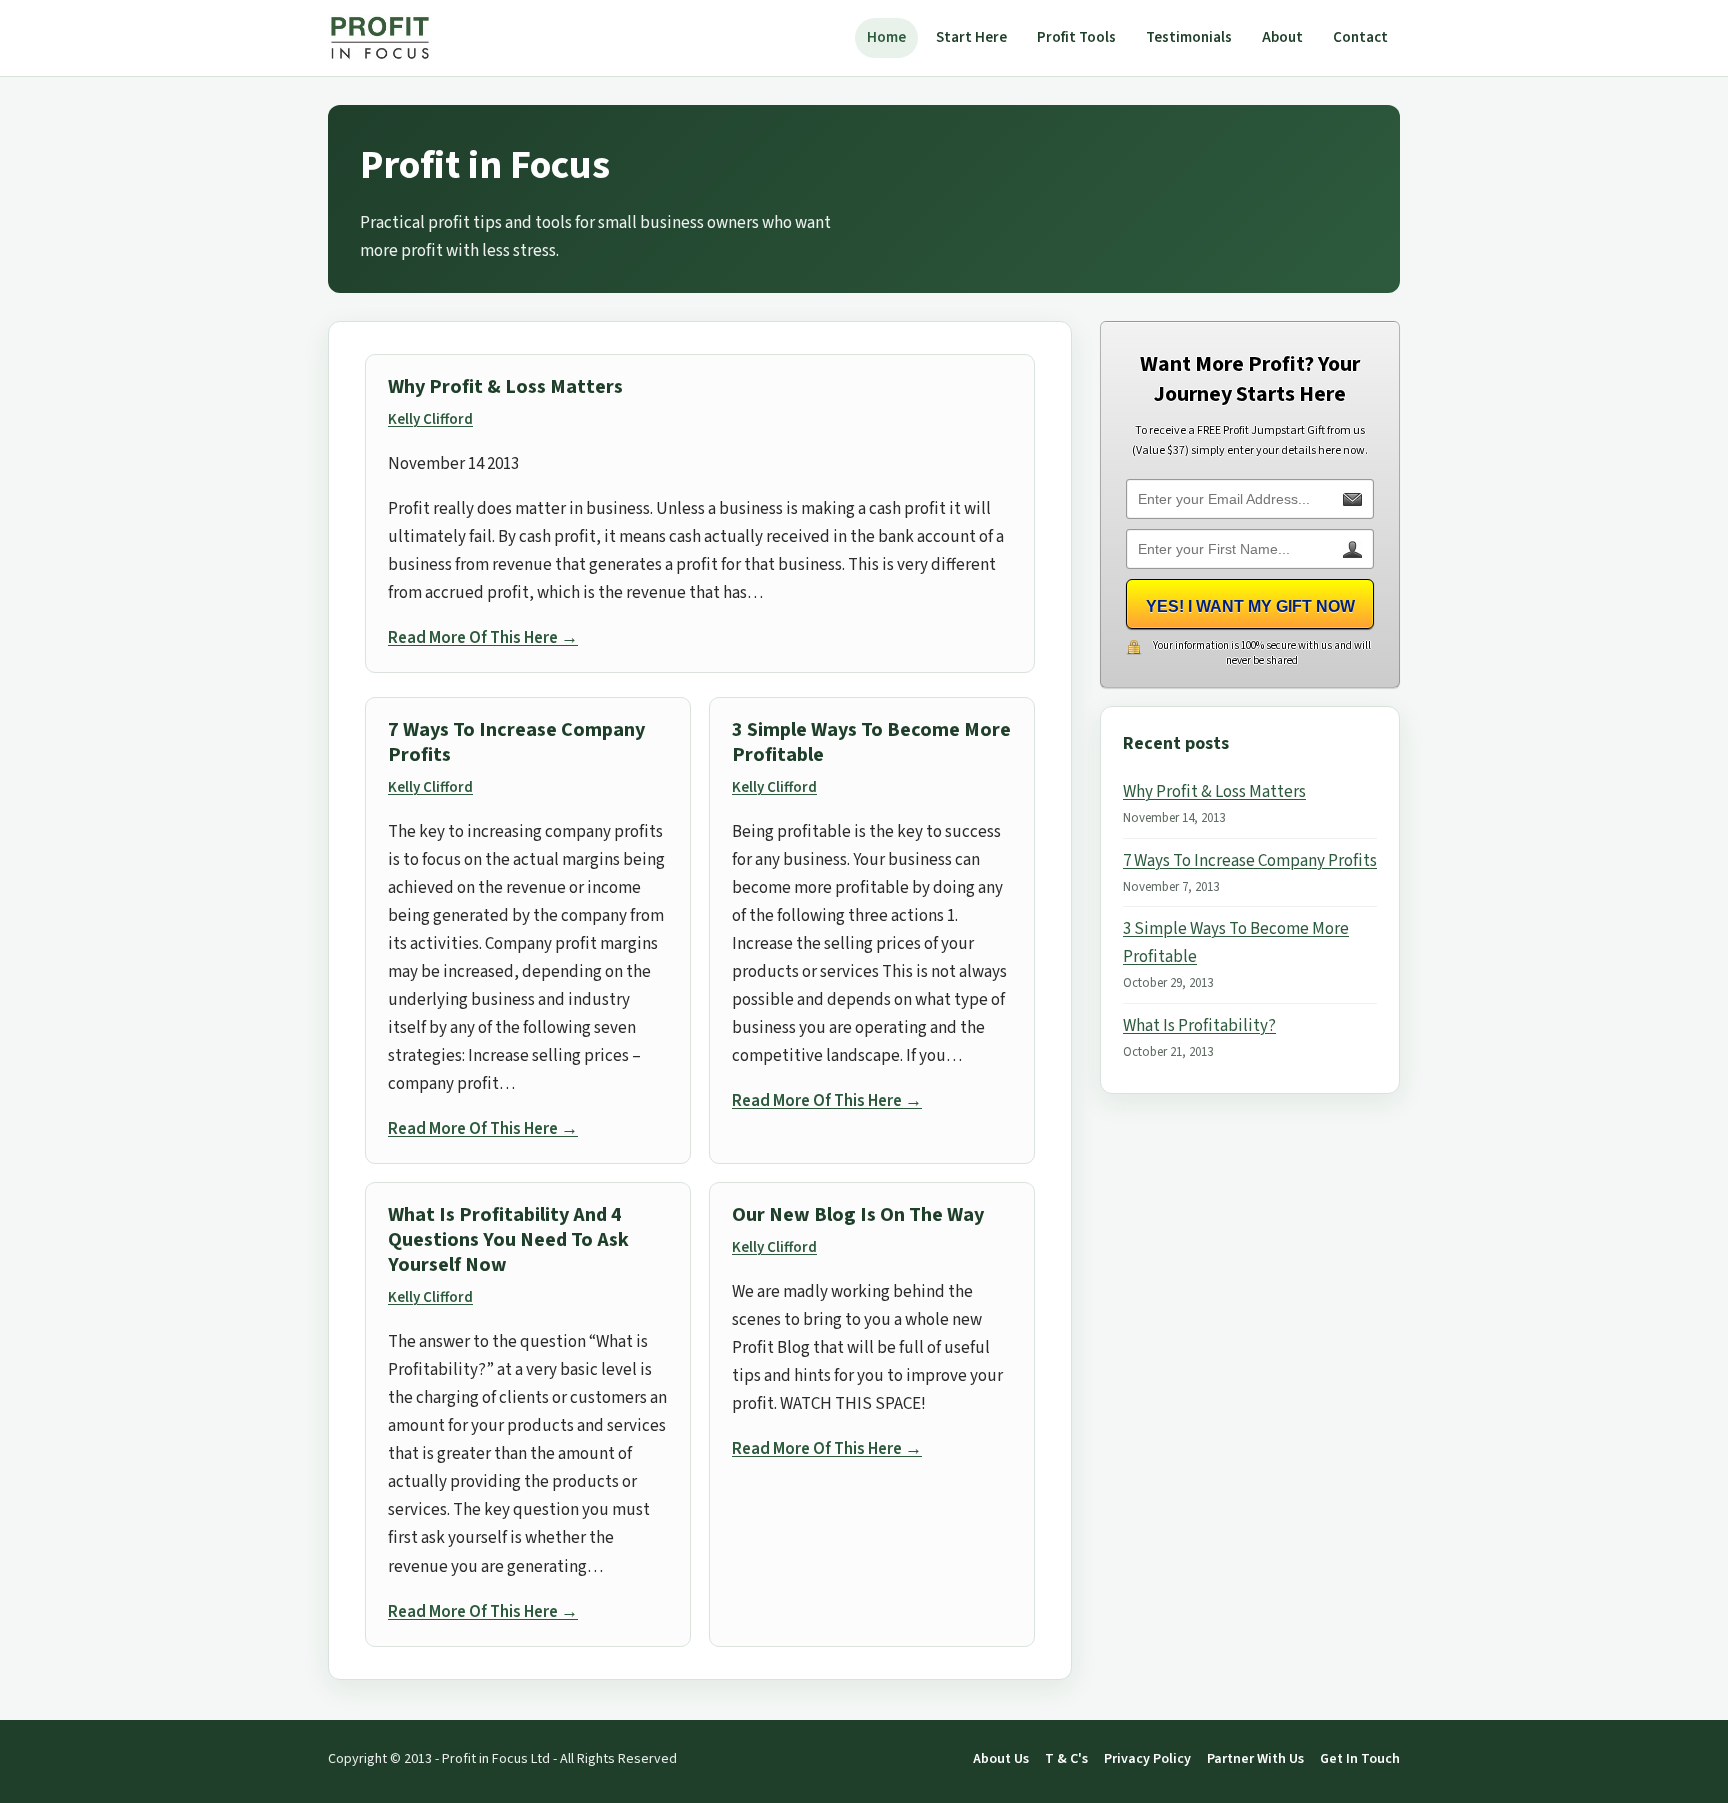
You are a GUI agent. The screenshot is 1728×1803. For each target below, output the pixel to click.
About (1282, 37)
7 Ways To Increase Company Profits (516, 742)
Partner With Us (1255, 1759)
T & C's (1066, 1759)
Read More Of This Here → (483, 638)
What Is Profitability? (1199, 1026)
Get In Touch (1360, 1759)
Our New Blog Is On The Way (858, 1215)
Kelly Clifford (430, 419)
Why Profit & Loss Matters (505, 387)
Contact (1360, 37)
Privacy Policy (1147, 1759)
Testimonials (1189, 37)
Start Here (971, 37)
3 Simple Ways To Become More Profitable (871, 742)
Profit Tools (1076, 37)
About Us (1001, 1759)
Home (886, 37)
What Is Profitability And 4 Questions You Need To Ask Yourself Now (508, 1240)
